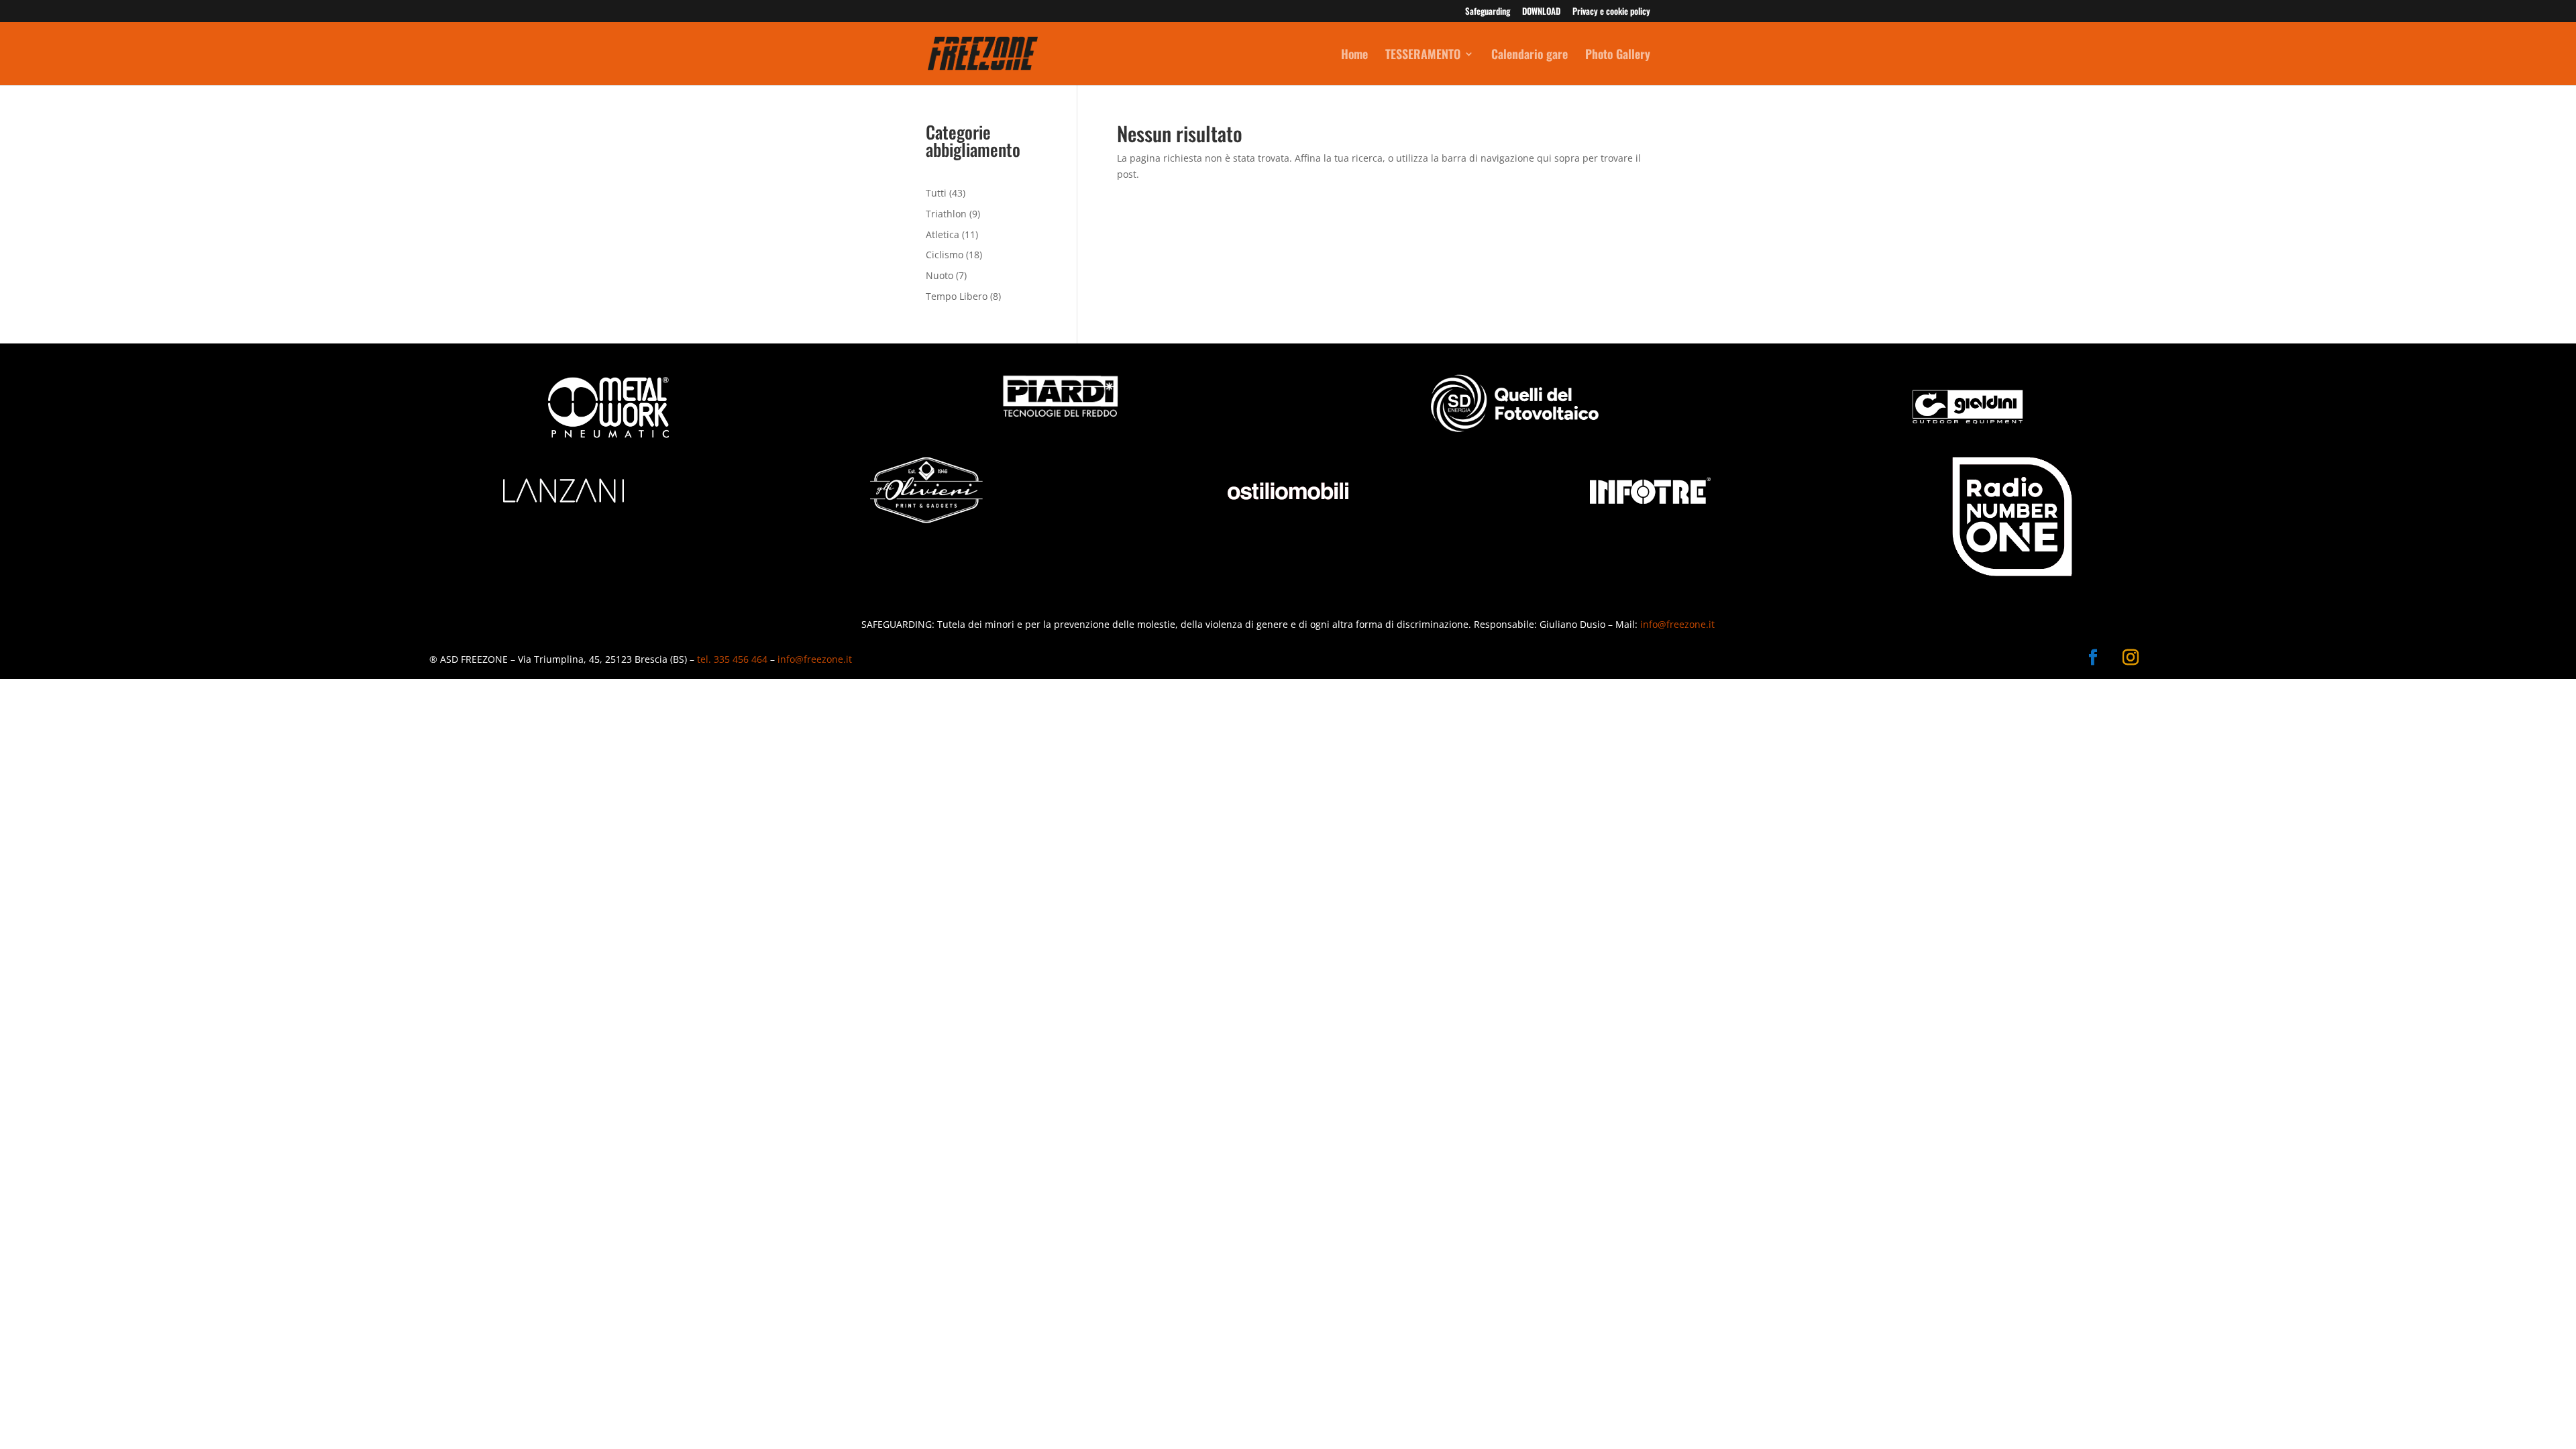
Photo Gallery (1618, 56)
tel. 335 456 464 (732, 659)
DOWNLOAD (1541, 12)
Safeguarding (1488, 12)
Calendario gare (1529, 56)
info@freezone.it (1677, 624)
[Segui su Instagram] (2131, 657)
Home (1354, 56)
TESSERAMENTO (1423, 56)
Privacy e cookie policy (1611, 12)
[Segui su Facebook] (2093, 657)
